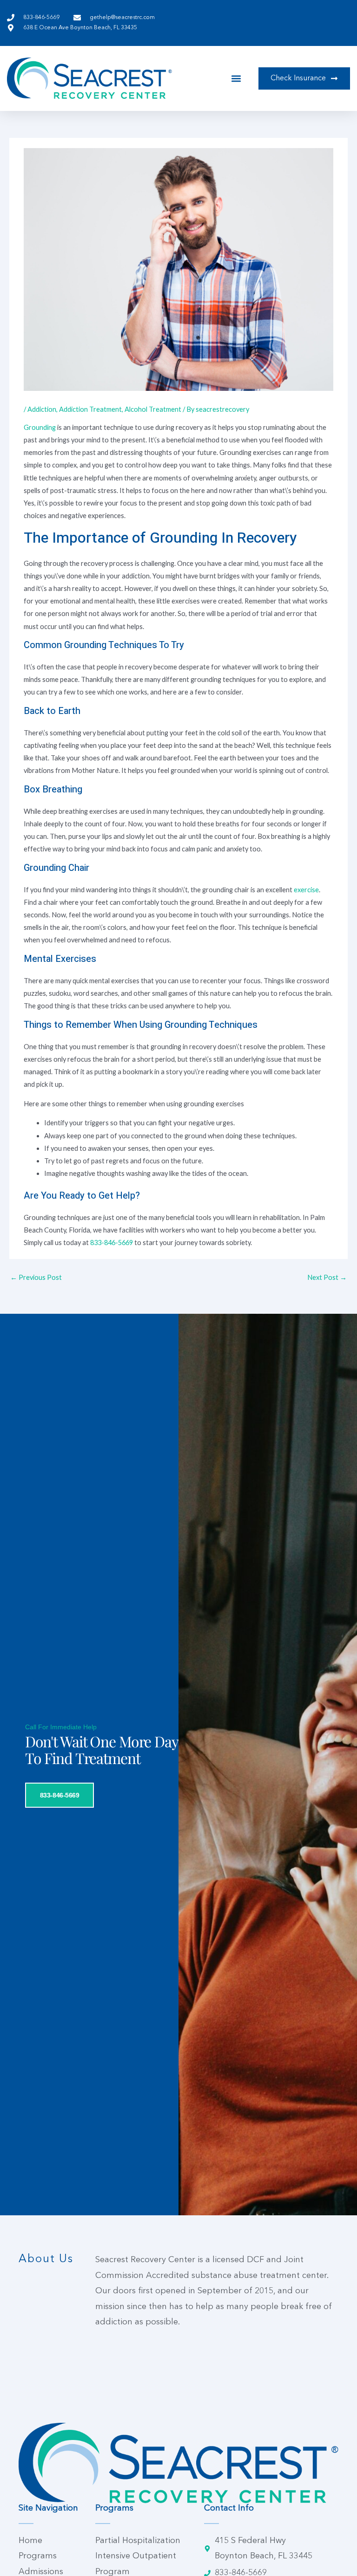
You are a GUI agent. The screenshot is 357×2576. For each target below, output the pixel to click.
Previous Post (36, 1277)
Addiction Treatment (90, 409)
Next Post (327, 1277)
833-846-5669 (112, 1243)
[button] (236, 78)
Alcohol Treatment (153, 409)
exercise (306, 890)
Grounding (40, 427)
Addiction (42, 409)
